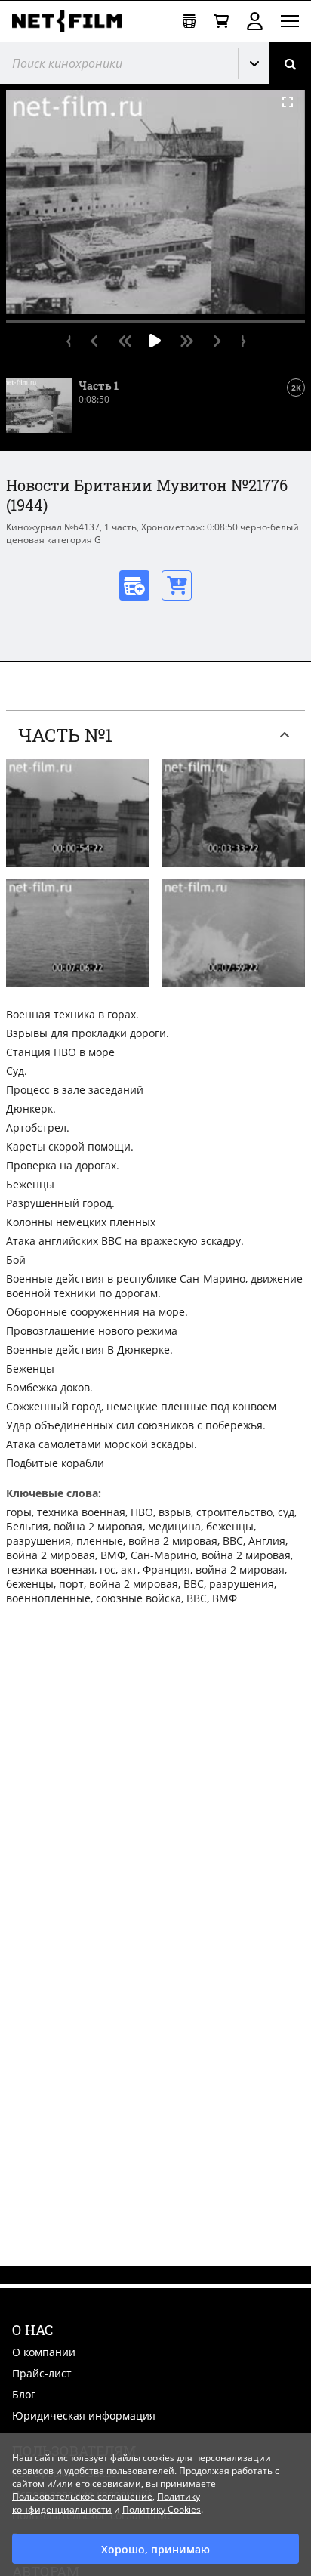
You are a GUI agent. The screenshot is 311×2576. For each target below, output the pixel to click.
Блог (24, 2394)
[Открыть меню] (290, 21)
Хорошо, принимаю (155, 2549)
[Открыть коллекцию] (189, 22)
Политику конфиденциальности (106, 2503)
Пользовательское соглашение (82, 2496)
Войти (255, 21)
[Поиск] (290, 63)
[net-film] (72, 21)
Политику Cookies (162, 2509)
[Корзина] (221, 22)
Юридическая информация (84, 2415)
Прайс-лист (42, 2373)
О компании (44, 2352)
